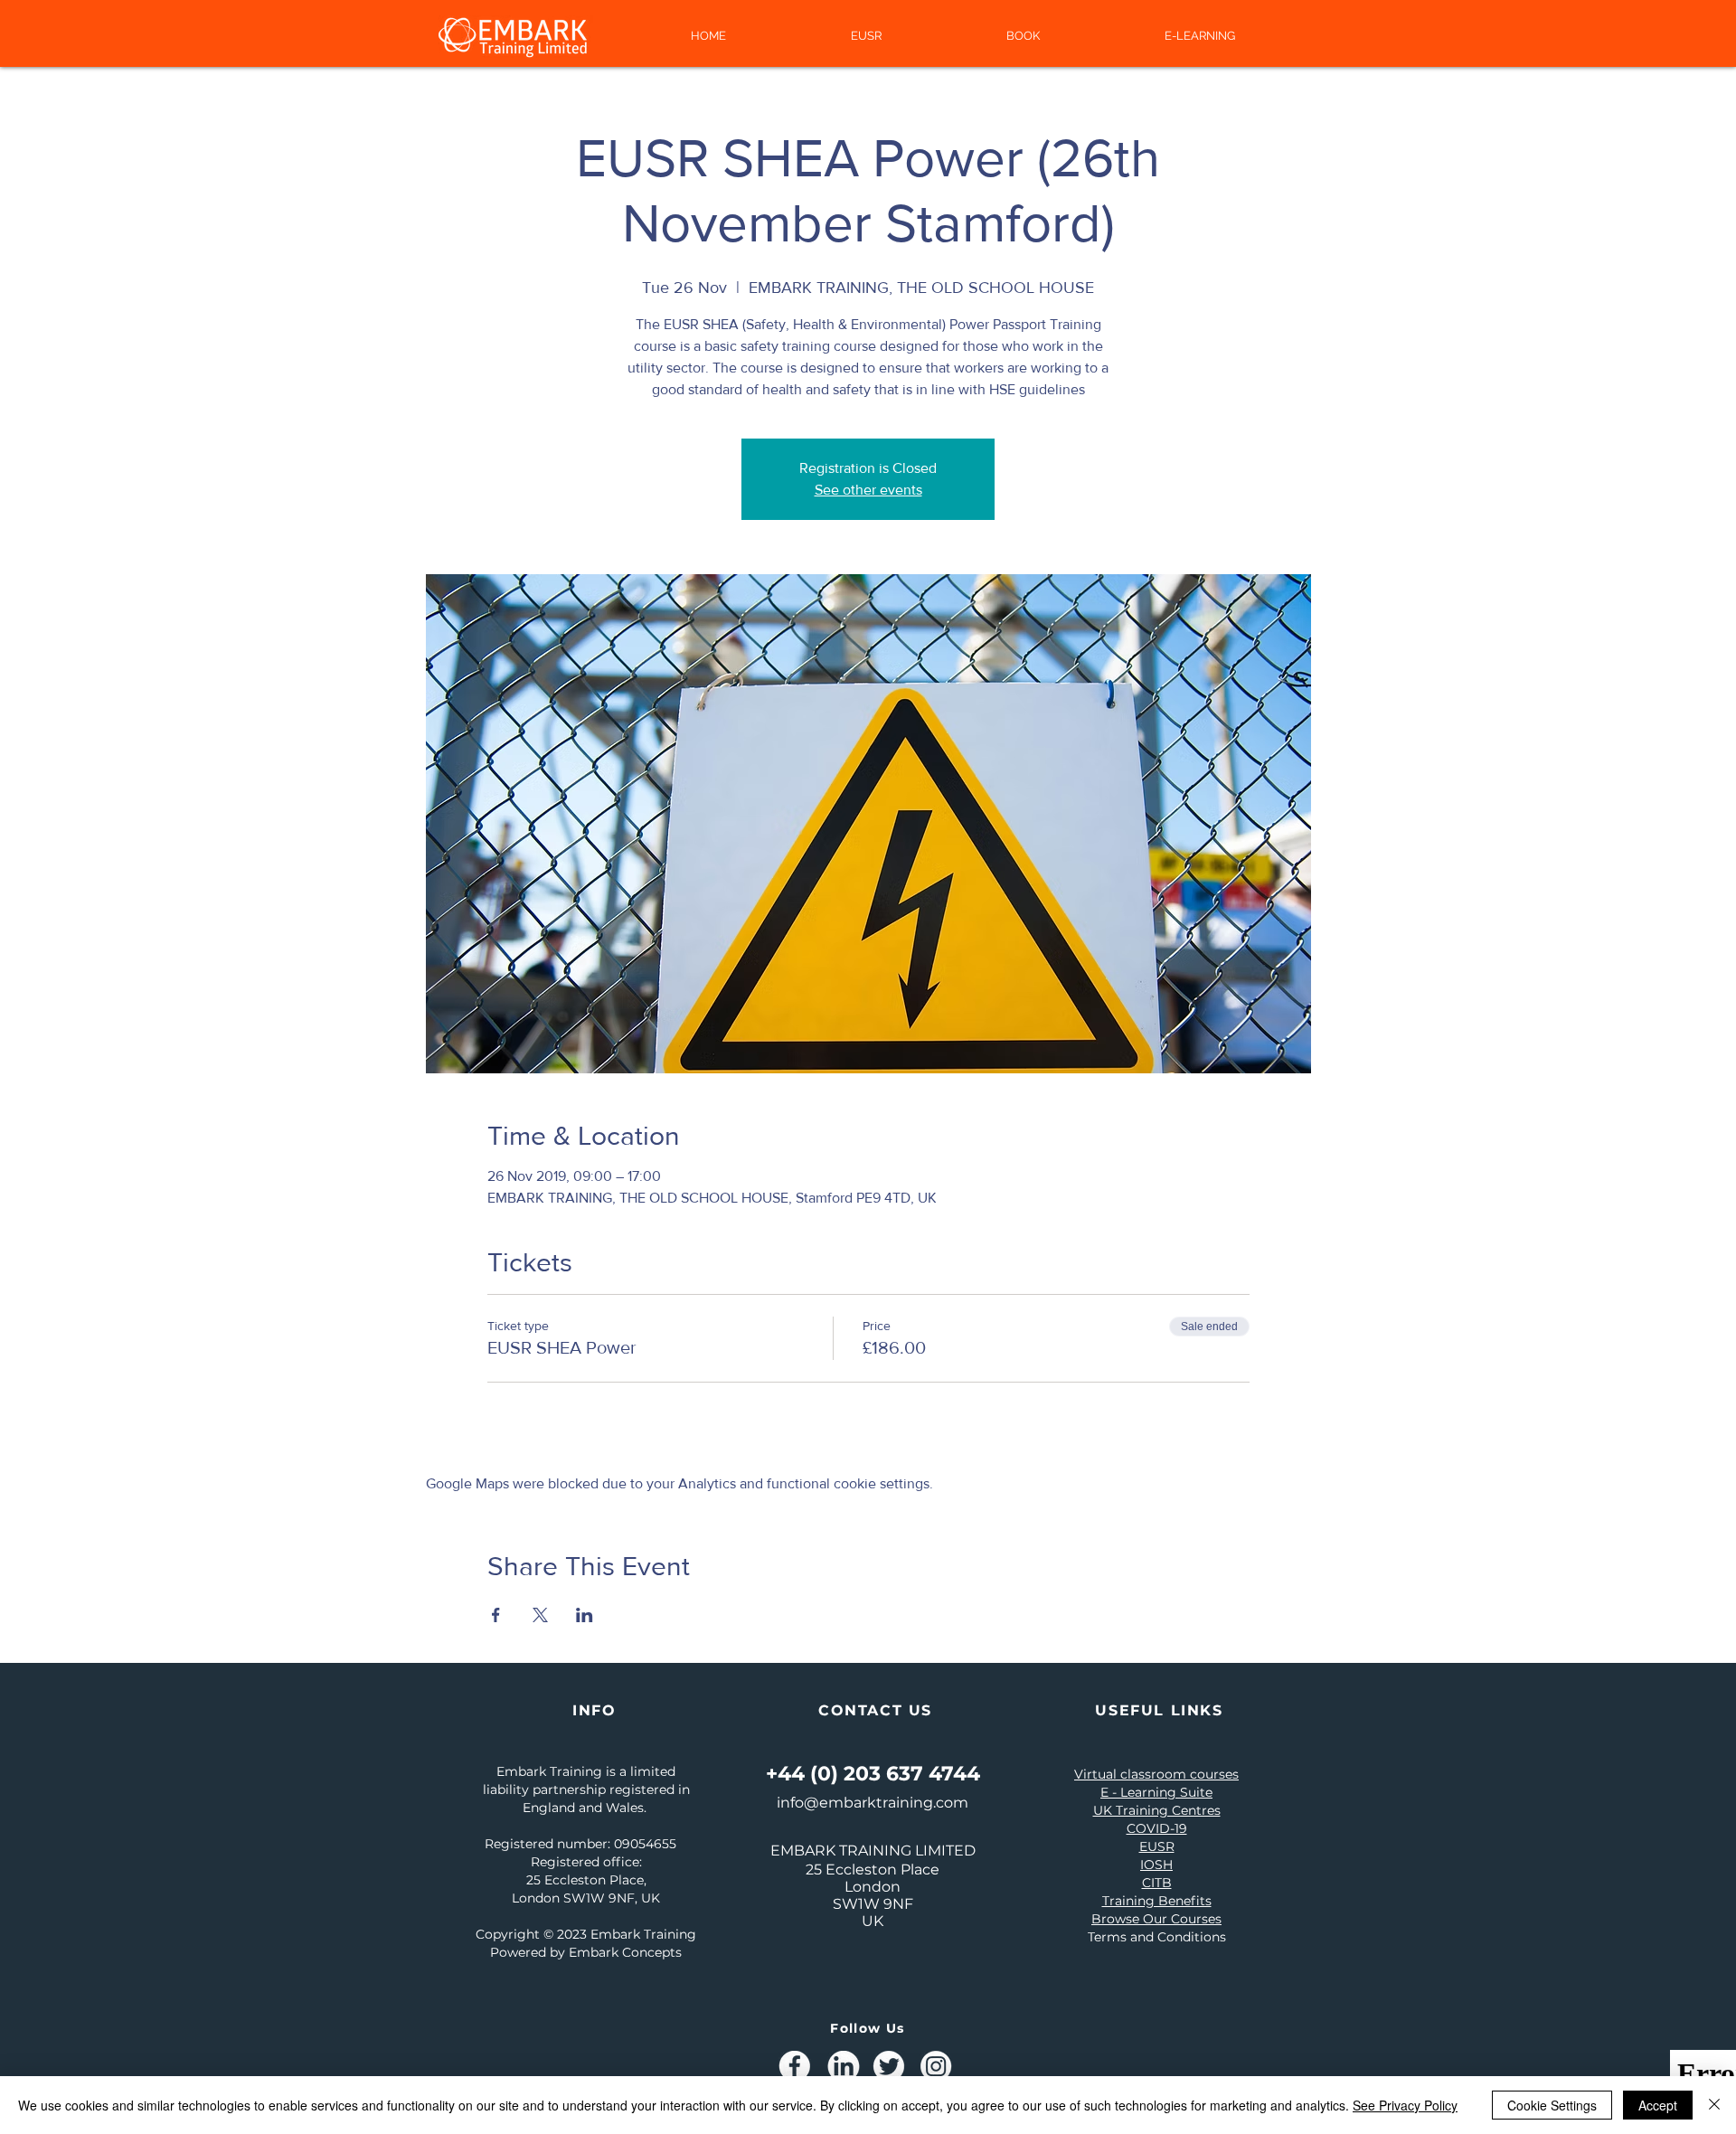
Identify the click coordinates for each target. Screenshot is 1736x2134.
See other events (868, 490)
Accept (1658, 2105)
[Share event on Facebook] (496, 1615)
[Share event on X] (540, 1615)
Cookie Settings (1552, 2105)
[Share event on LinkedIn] (585, 1615)
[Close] (1714, 2105)
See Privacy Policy (1405, 2105)
